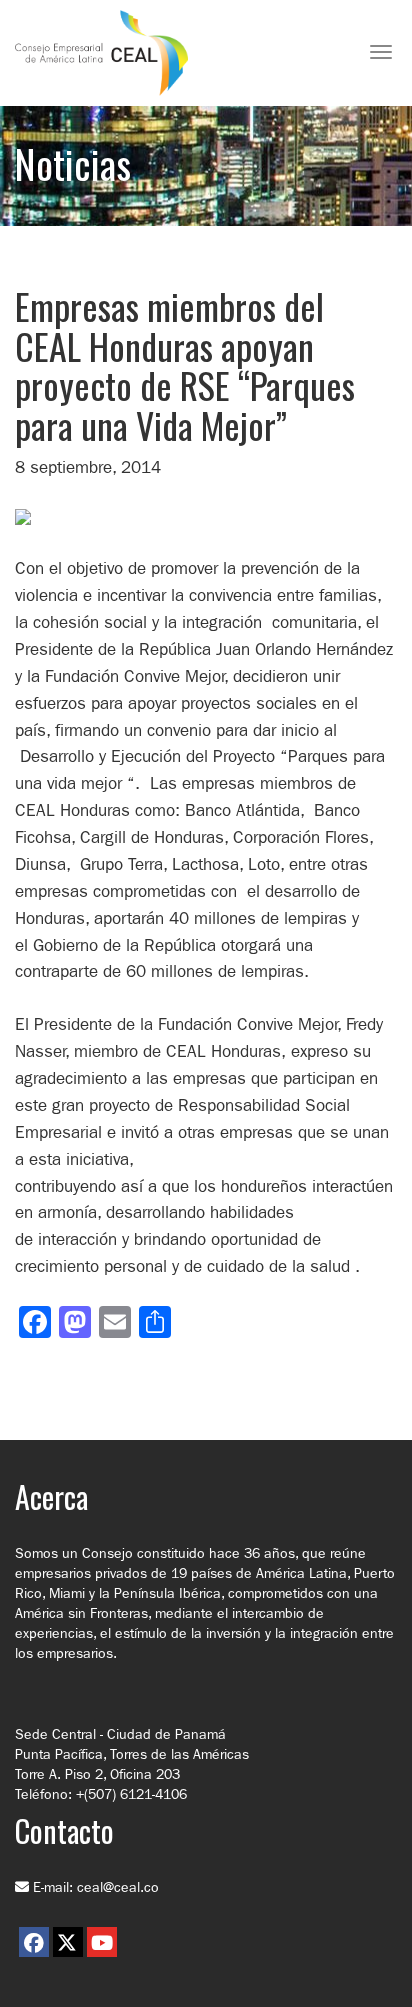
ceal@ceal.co (118, 1887)
